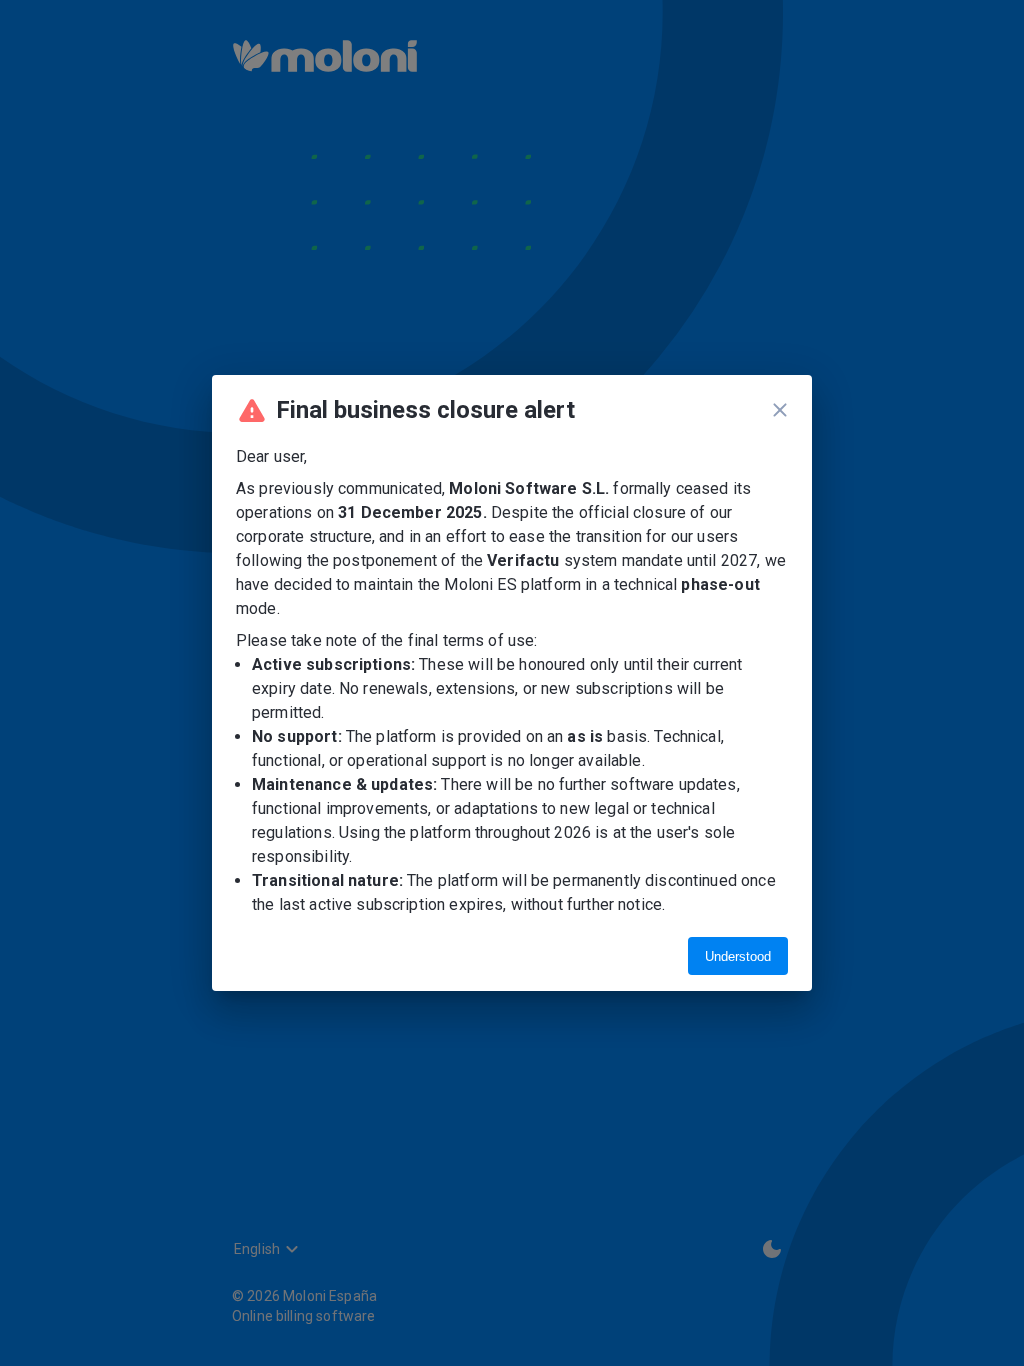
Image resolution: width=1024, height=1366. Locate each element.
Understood (738, 956)
